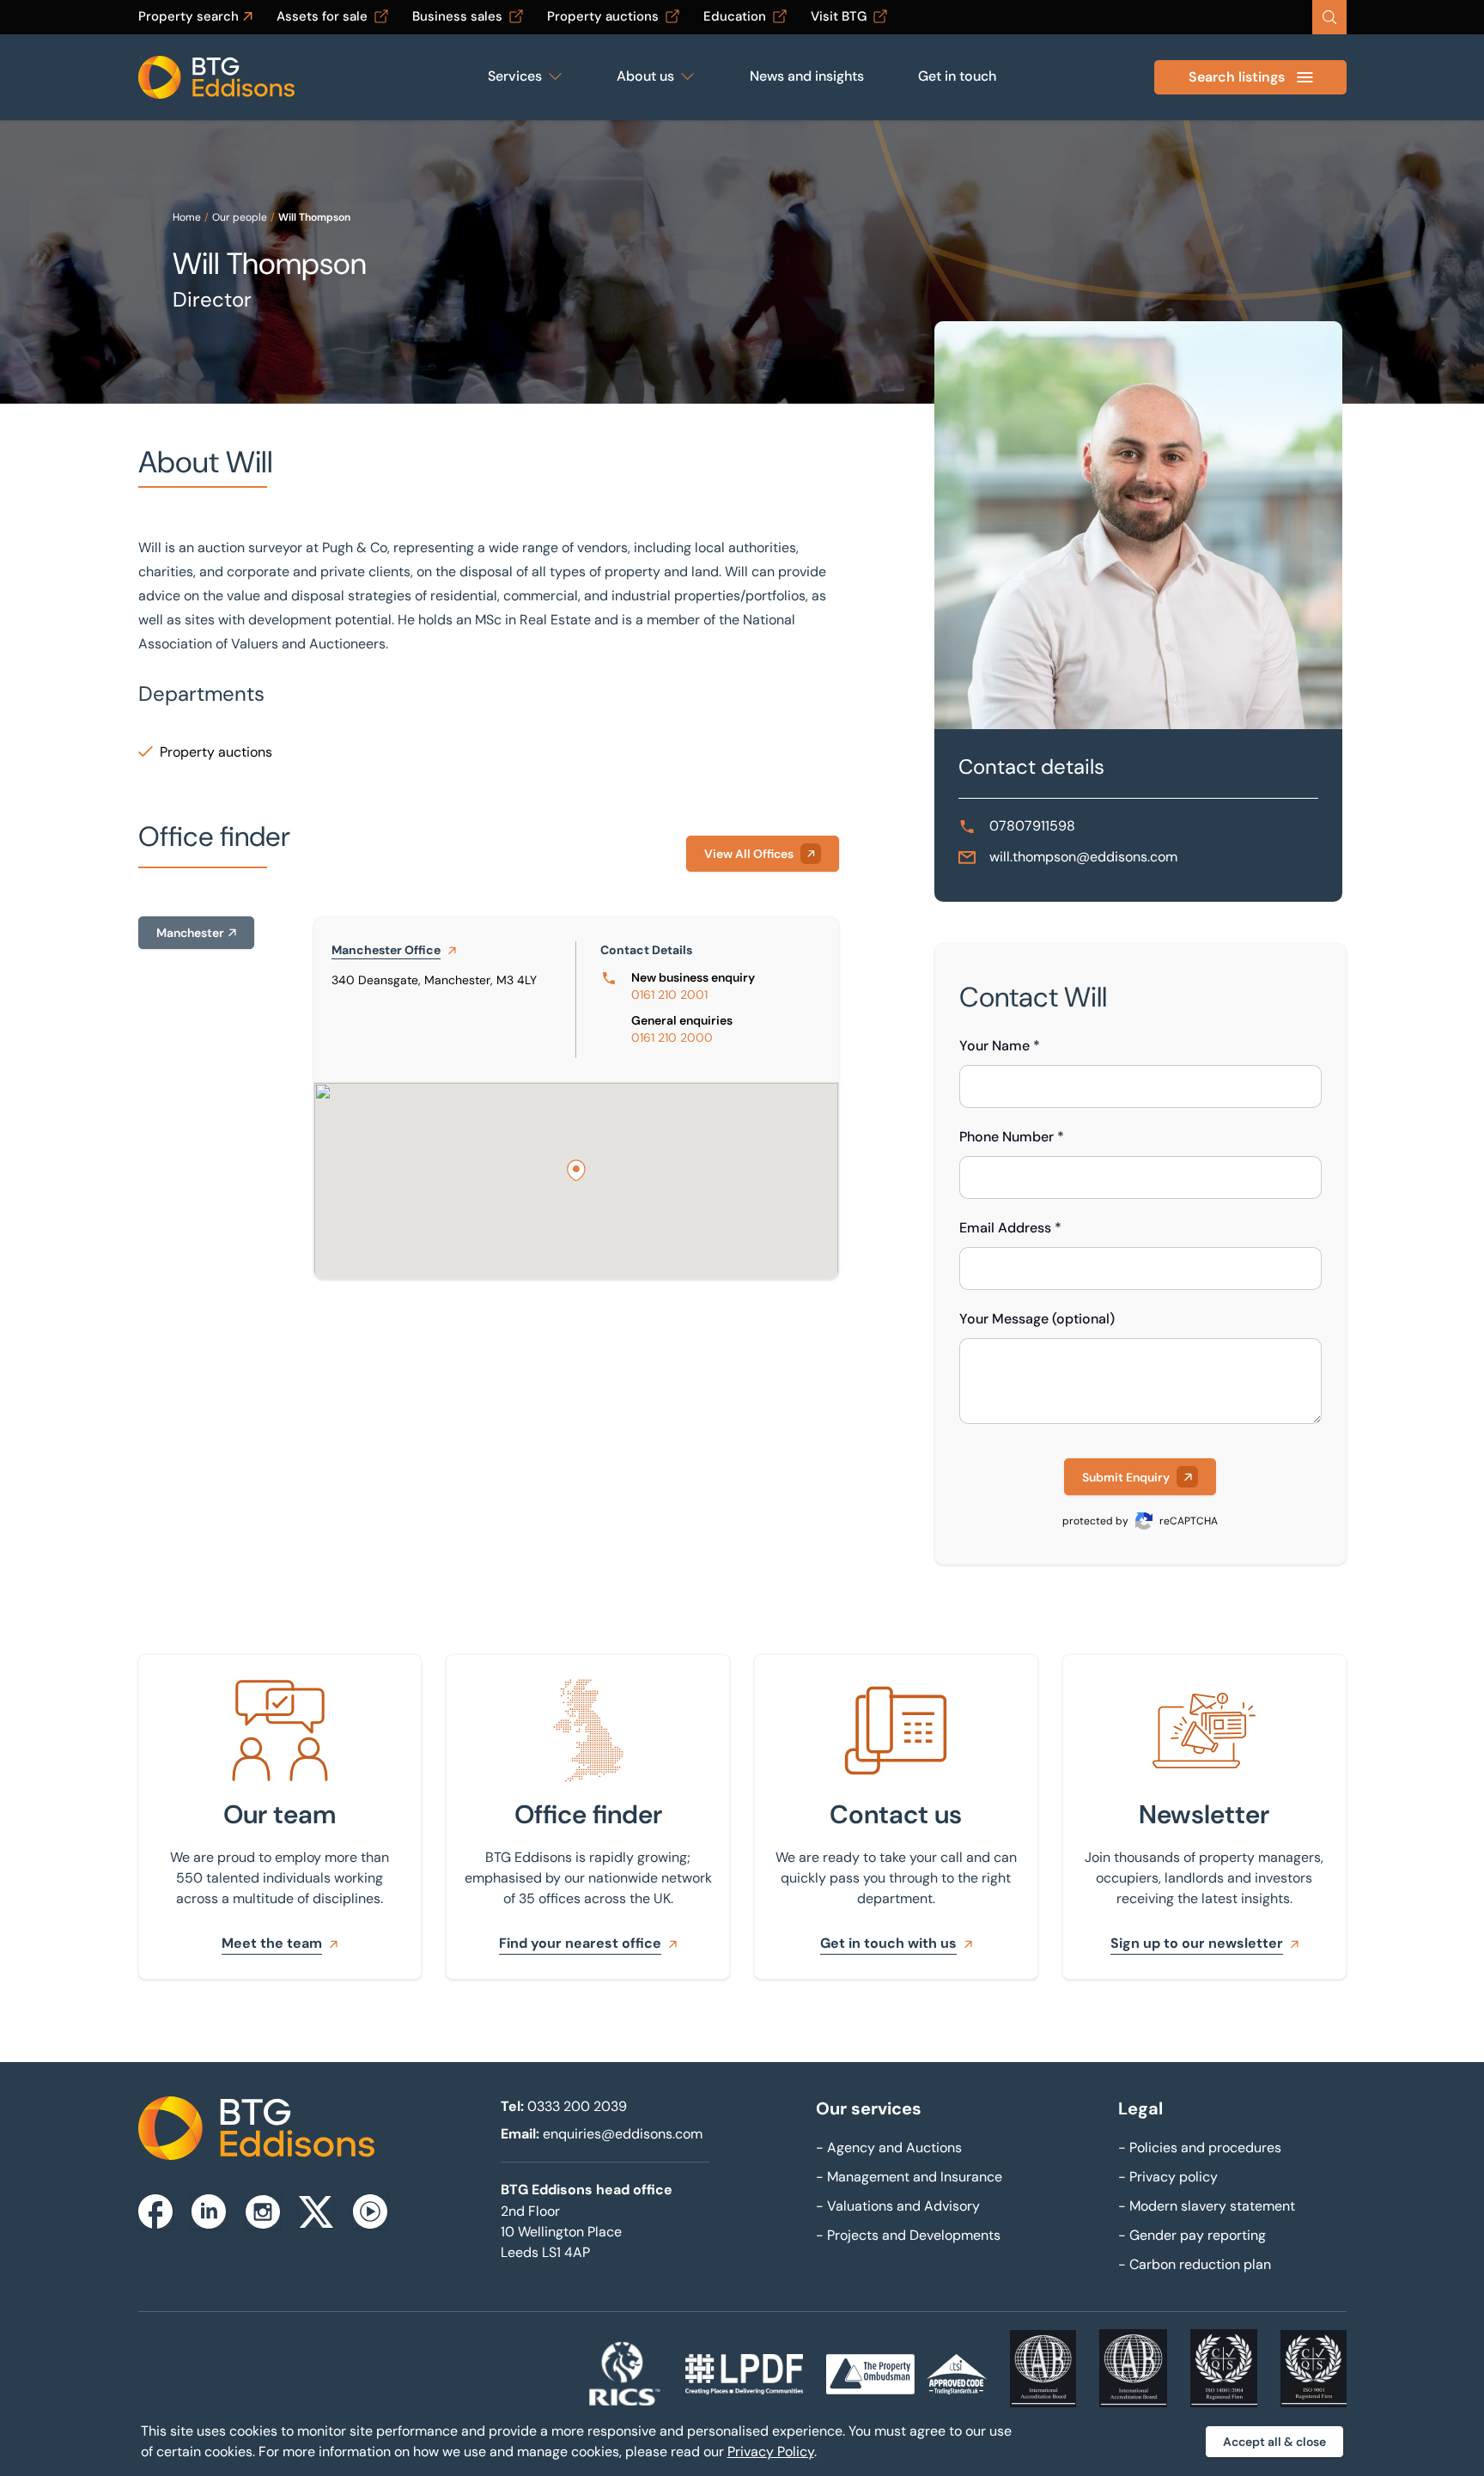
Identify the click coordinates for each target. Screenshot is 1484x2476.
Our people (240, 217)
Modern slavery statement (1207, 2206)
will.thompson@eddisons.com (1083, 857)
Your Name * (1000, 1046)
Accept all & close (1274, 2442)
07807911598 (1032, 826)
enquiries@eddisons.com (623, 2134)
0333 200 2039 (577, 2106)
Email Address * (1010, 1228)
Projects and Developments (908, 2235)
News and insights (807, 76)
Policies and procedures (1200, 2147)
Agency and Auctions (889, 2147)
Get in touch (957, 76)
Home (187, 217)
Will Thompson (314, 217)
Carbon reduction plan (1195, 2264)
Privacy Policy (771, 2452)
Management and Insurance (909, 2177)
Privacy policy (1168, 2177)
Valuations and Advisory (898, 2206)
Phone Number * (1012, 1137)
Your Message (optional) (1037, 1319)
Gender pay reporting (1192, 2235)
